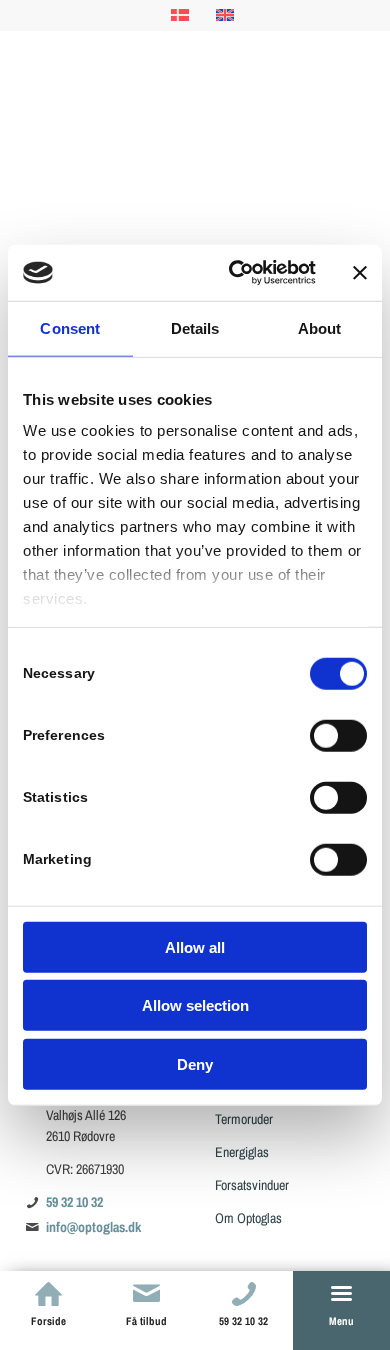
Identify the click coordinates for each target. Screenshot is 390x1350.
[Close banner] (360, 273)
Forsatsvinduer (252, 1185)
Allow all (195, 946)
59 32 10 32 (74, 1202)
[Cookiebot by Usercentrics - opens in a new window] (236, 273)
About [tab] (320, 327)
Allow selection (195, 1005)
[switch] (338, 735)
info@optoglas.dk (93, 1227)
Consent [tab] (70, 327)
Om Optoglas (248, 1218)
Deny (195, 1063)
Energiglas (242, 1152)
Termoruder (244, 1119)
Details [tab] (195, 327)
